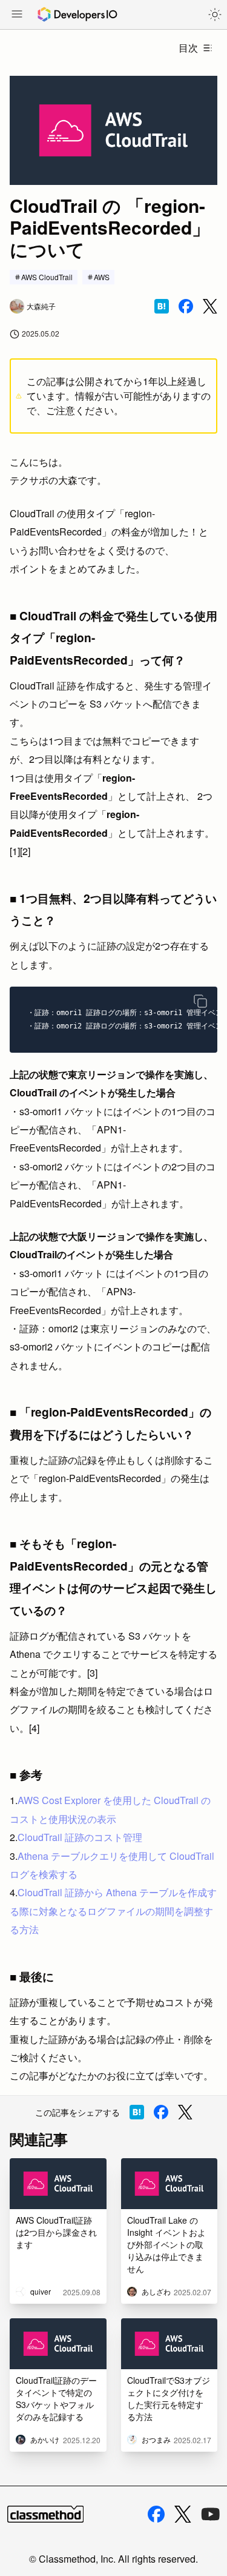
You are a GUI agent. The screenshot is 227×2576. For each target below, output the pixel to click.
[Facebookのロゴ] (156, 2514)
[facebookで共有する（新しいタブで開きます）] (186, 306)
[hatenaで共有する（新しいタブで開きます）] (162, 306)
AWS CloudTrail (47, 277)
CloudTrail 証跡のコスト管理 (80, 1837)
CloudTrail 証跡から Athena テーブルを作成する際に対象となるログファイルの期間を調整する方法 (113, 1911)
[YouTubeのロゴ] (211, 2514)
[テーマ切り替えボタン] (215, 15)
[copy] (200, 1001)
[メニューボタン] (17, 15)
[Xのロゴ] (183, 2514)
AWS (102, 277)
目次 (188, 48)
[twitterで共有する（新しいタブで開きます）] (210, 307)
